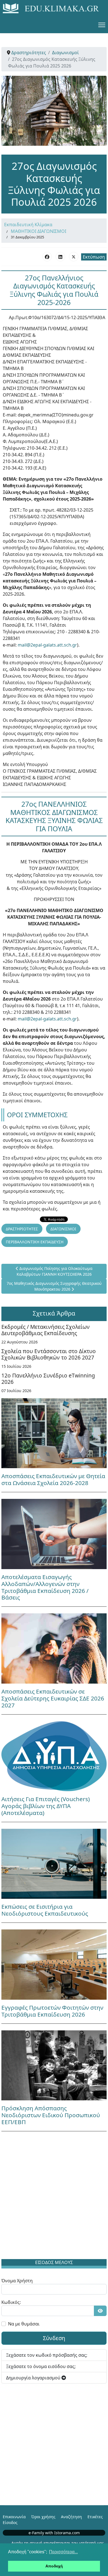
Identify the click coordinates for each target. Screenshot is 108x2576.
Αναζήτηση (71, 2517)
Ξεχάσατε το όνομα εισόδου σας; (41, 2366)
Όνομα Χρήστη (17, 2281)
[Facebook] (47, 257)
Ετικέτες (95, 2517)
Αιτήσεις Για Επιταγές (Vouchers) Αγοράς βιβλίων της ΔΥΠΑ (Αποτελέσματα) (46, 1806)
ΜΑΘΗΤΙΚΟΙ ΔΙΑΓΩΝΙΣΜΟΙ (38, 231)
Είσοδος (10, 2522)
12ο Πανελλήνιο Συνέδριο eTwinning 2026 (48, 1379)
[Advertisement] (54, 2196)
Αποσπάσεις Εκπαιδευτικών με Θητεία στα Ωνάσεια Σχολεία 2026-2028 (53, 1479)
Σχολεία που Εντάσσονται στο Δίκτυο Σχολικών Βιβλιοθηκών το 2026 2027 (49, 1354)
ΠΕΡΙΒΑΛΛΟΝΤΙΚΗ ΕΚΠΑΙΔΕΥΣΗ (35, 1242)
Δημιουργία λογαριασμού (34, 2378)
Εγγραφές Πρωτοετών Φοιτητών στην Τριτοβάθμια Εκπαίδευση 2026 (52, 2011)
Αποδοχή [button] (54, 2566)
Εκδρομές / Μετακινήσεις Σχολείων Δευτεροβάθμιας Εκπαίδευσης (46, 1330)
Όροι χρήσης (43, 2517)
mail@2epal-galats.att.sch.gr (47, 645)
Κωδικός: (11, 2302)
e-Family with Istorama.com (54, 2533)
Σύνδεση (54, 2338)
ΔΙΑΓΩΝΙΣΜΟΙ (63, 1229)
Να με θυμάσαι (24, 2324)
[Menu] (102, 25)
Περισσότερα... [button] (63, 2552)
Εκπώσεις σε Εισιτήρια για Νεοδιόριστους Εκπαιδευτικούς (45, 1910)
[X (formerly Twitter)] (74, 257)
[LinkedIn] (60, 257)
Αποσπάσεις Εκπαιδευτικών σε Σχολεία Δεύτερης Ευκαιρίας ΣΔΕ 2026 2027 (53, 1698)
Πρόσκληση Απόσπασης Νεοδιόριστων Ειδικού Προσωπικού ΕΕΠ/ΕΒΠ (51, 2115)
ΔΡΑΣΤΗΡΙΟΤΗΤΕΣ (22, 1229)
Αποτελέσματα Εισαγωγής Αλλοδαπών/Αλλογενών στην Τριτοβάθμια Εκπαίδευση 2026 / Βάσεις (45, 1587)
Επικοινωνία (14, 2517)
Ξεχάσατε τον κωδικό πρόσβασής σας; (47, 2355)
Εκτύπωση (94, 257)
